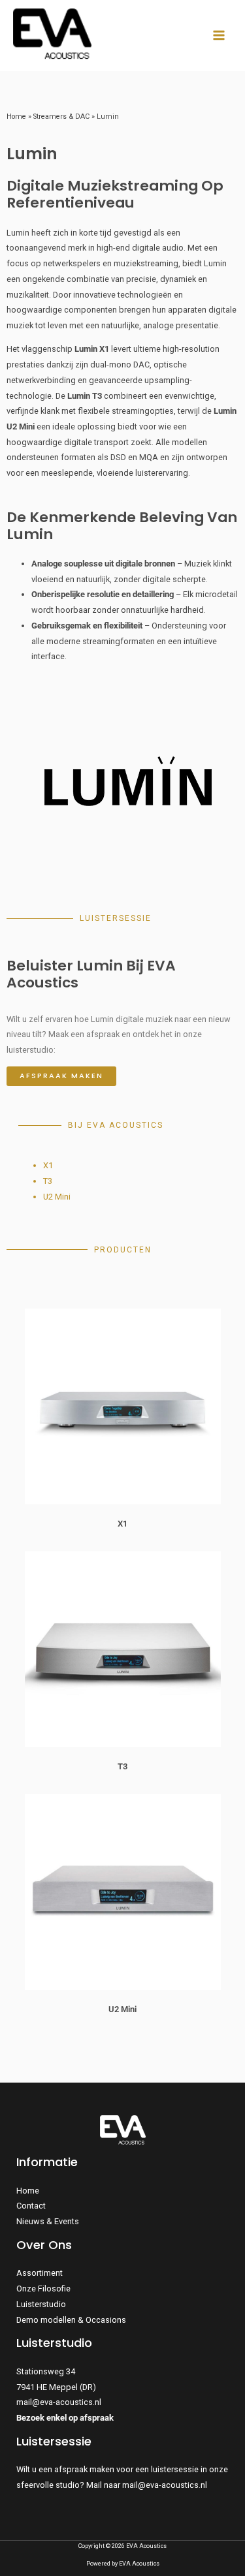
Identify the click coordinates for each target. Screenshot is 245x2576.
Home (16, 116)
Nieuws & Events (48, 2221)
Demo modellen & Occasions (71, 2320)
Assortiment (40, 2273)
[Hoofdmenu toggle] (219, 36)
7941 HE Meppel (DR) (56, 2387)
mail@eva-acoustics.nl (59, 2402)
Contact (31, 2206)
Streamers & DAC (61, 116)
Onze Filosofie (43, 2289)
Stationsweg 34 (46, 2371)
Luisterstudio (41, 2304)
